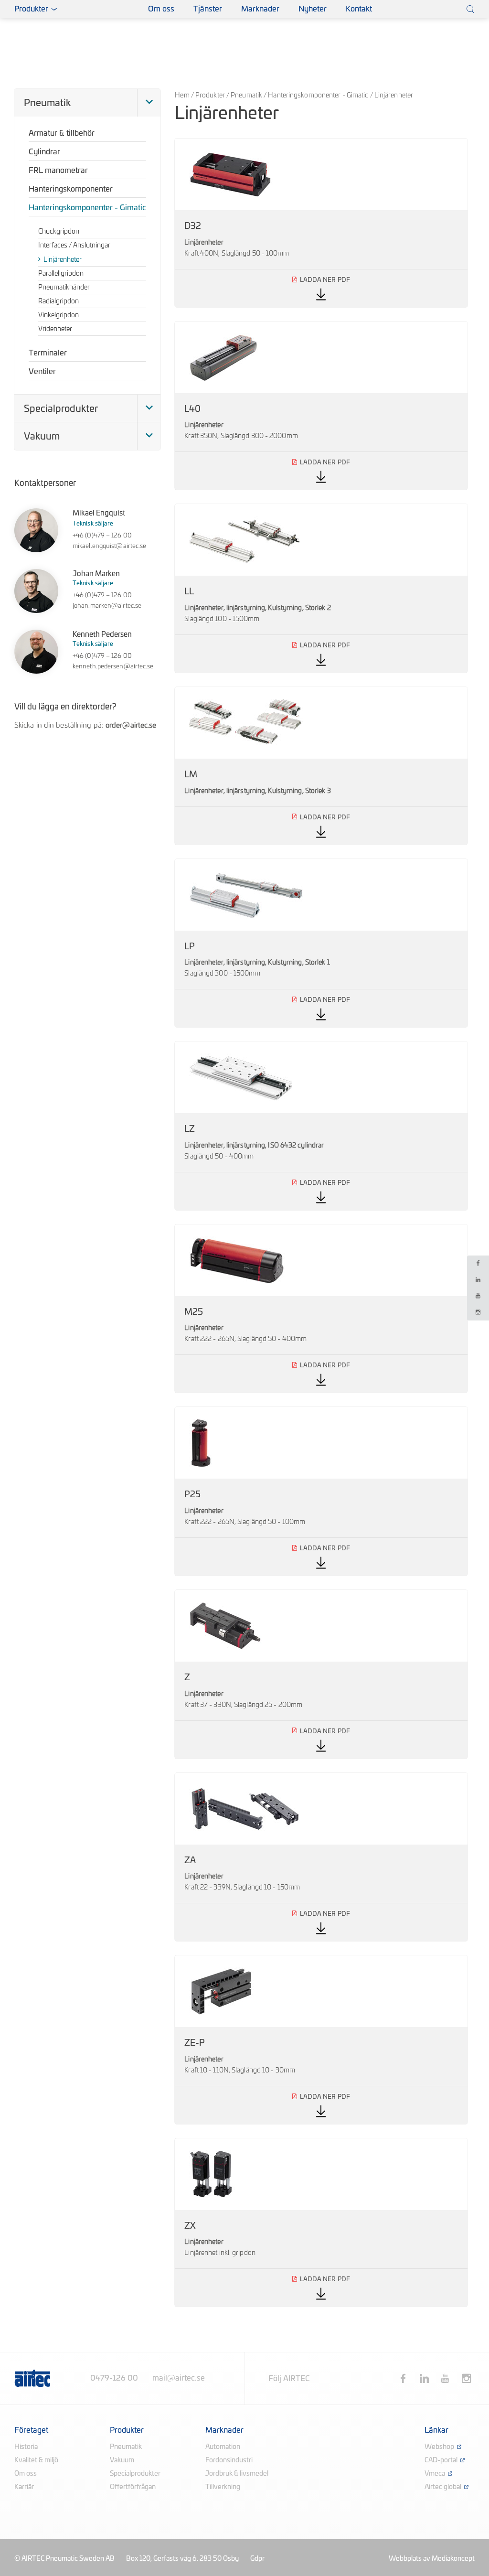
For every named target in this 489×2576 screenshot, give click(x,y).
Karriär (24, 2487)
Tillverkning (223, 2487)
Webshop (439, 2447)
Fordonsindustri (229, 2460)
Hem (182, 96)
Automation (223, 2447)
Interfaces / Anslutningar (74, 246)
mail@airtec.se (179, 2378)
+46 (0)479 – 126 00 (102, 536)
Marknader (260, 9)
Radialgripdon (58, 301)
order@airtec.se (131, 725)
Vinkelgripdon (58, 315)
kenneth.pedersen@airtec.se (113, 667)
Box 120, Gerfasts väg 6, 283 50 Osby (182, 2559)
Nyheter (313, 9)
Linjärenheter (63, 260)
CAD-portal (441, 2460)
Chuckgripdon (59, 232)
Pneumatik (246, 96)
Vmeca (435, 2474)
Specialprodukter (61, 409)
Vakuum (42, 437)
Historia (26, 2447)
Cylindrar (44, 152)
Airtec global (443, 2487)
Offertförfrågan (133, 2487)
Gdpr (257, 2559)
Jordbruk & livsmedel (237, 2474)
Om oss (161, 9)
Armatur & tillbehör (62, 133)
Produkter (210, 96)
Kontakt (359, 9)
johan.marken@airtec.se (107, 606)
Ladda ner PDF (321, 223)
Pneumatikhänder (64, 288)
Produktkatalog (114, 9)
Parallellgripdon (61, 274)
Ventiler (42, 372)
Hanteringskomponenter (71, 189)
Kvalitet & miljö (36, 2460)
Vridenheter (55, 329)
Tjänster (208, 9)
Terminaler (48, 353)
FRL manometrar (58, 171)
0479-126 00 (114, 2378)
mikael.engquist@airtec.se (110, 546)
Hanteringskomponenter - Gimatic (318, 96)
